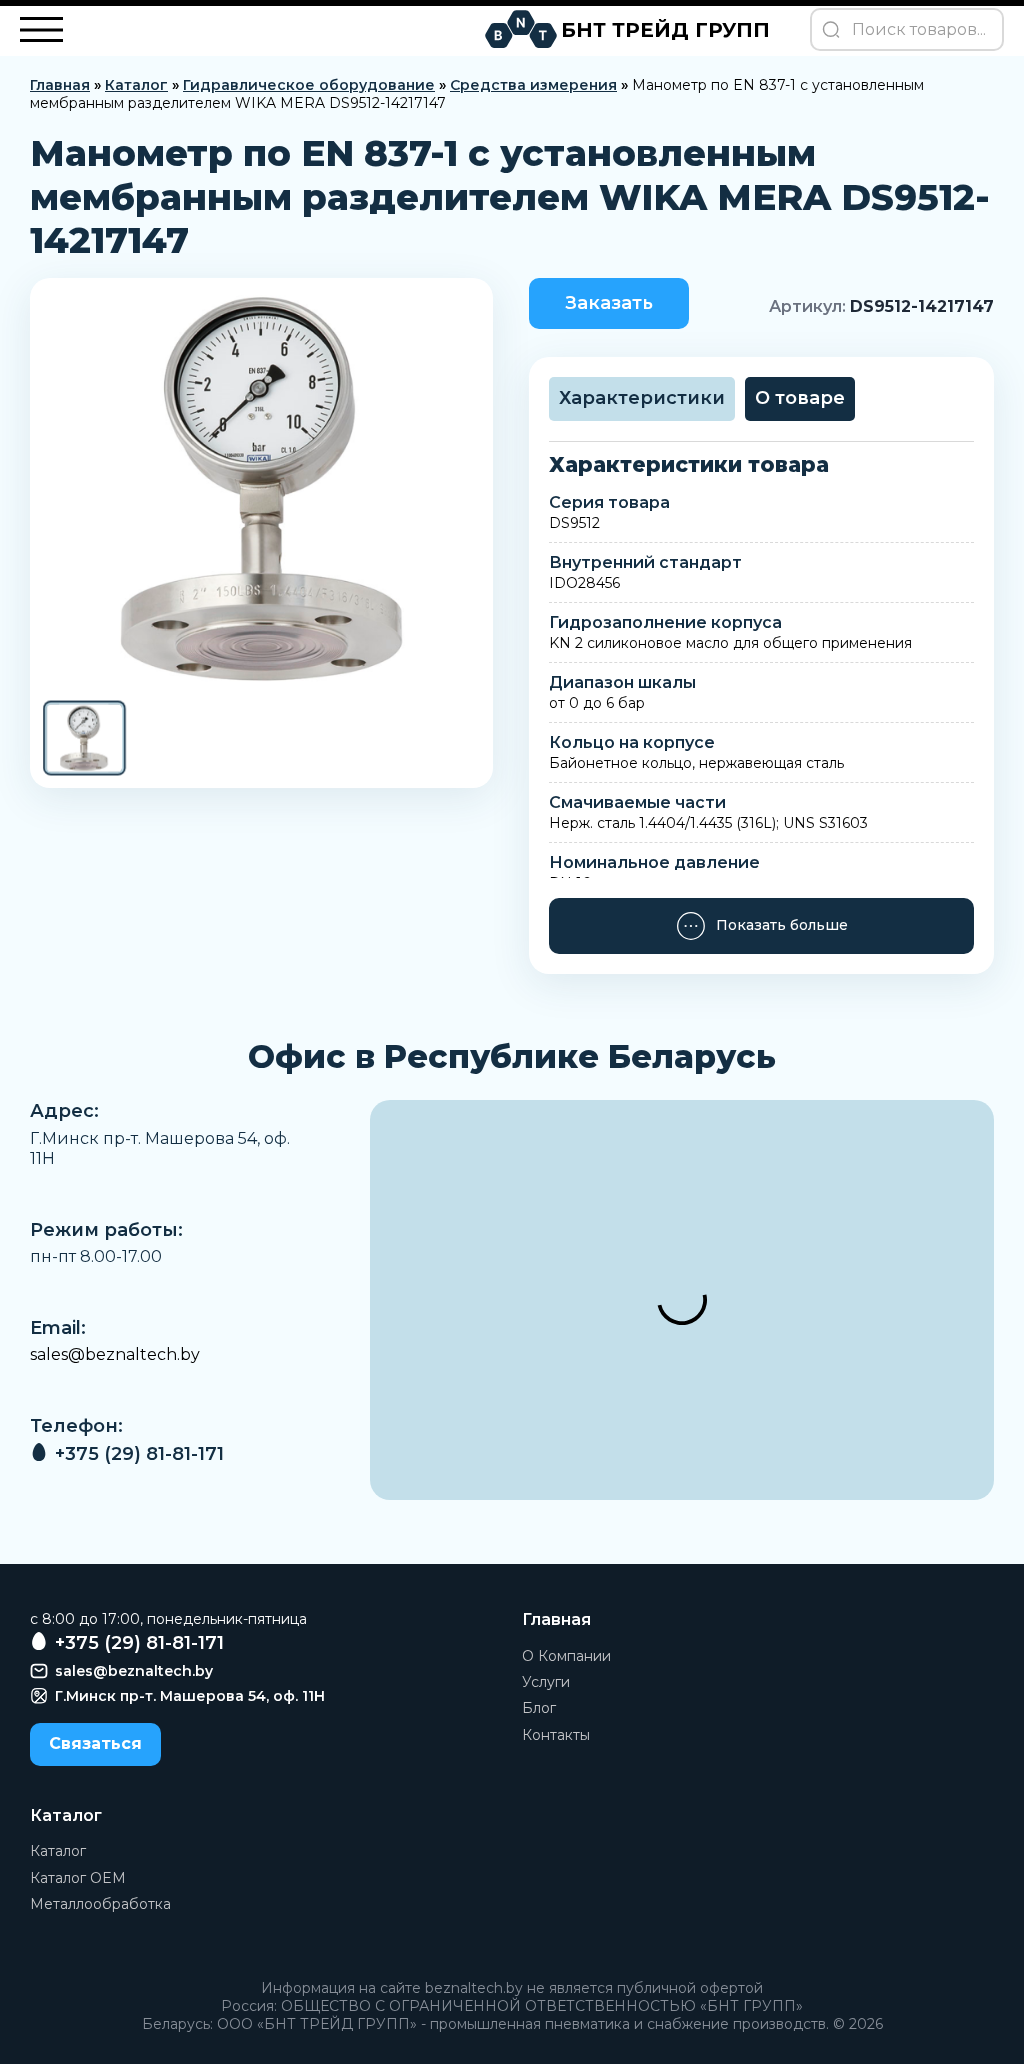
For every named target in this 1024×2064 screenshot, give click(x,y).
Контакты (556, 1735)
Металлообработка (100, 1904)
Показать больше (782, 925)
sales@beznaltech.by (115, 1354)
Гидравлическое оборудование (309, 85)
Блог (539, 1708)
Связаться (95, 1743)
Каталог (136, 85)
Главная (60, 85)
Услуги (546, 1682)
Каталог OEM (78, 1878)
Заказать (609, 303)
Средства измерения (533, 85)
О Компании (566, 1656)
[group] (261, 488)
